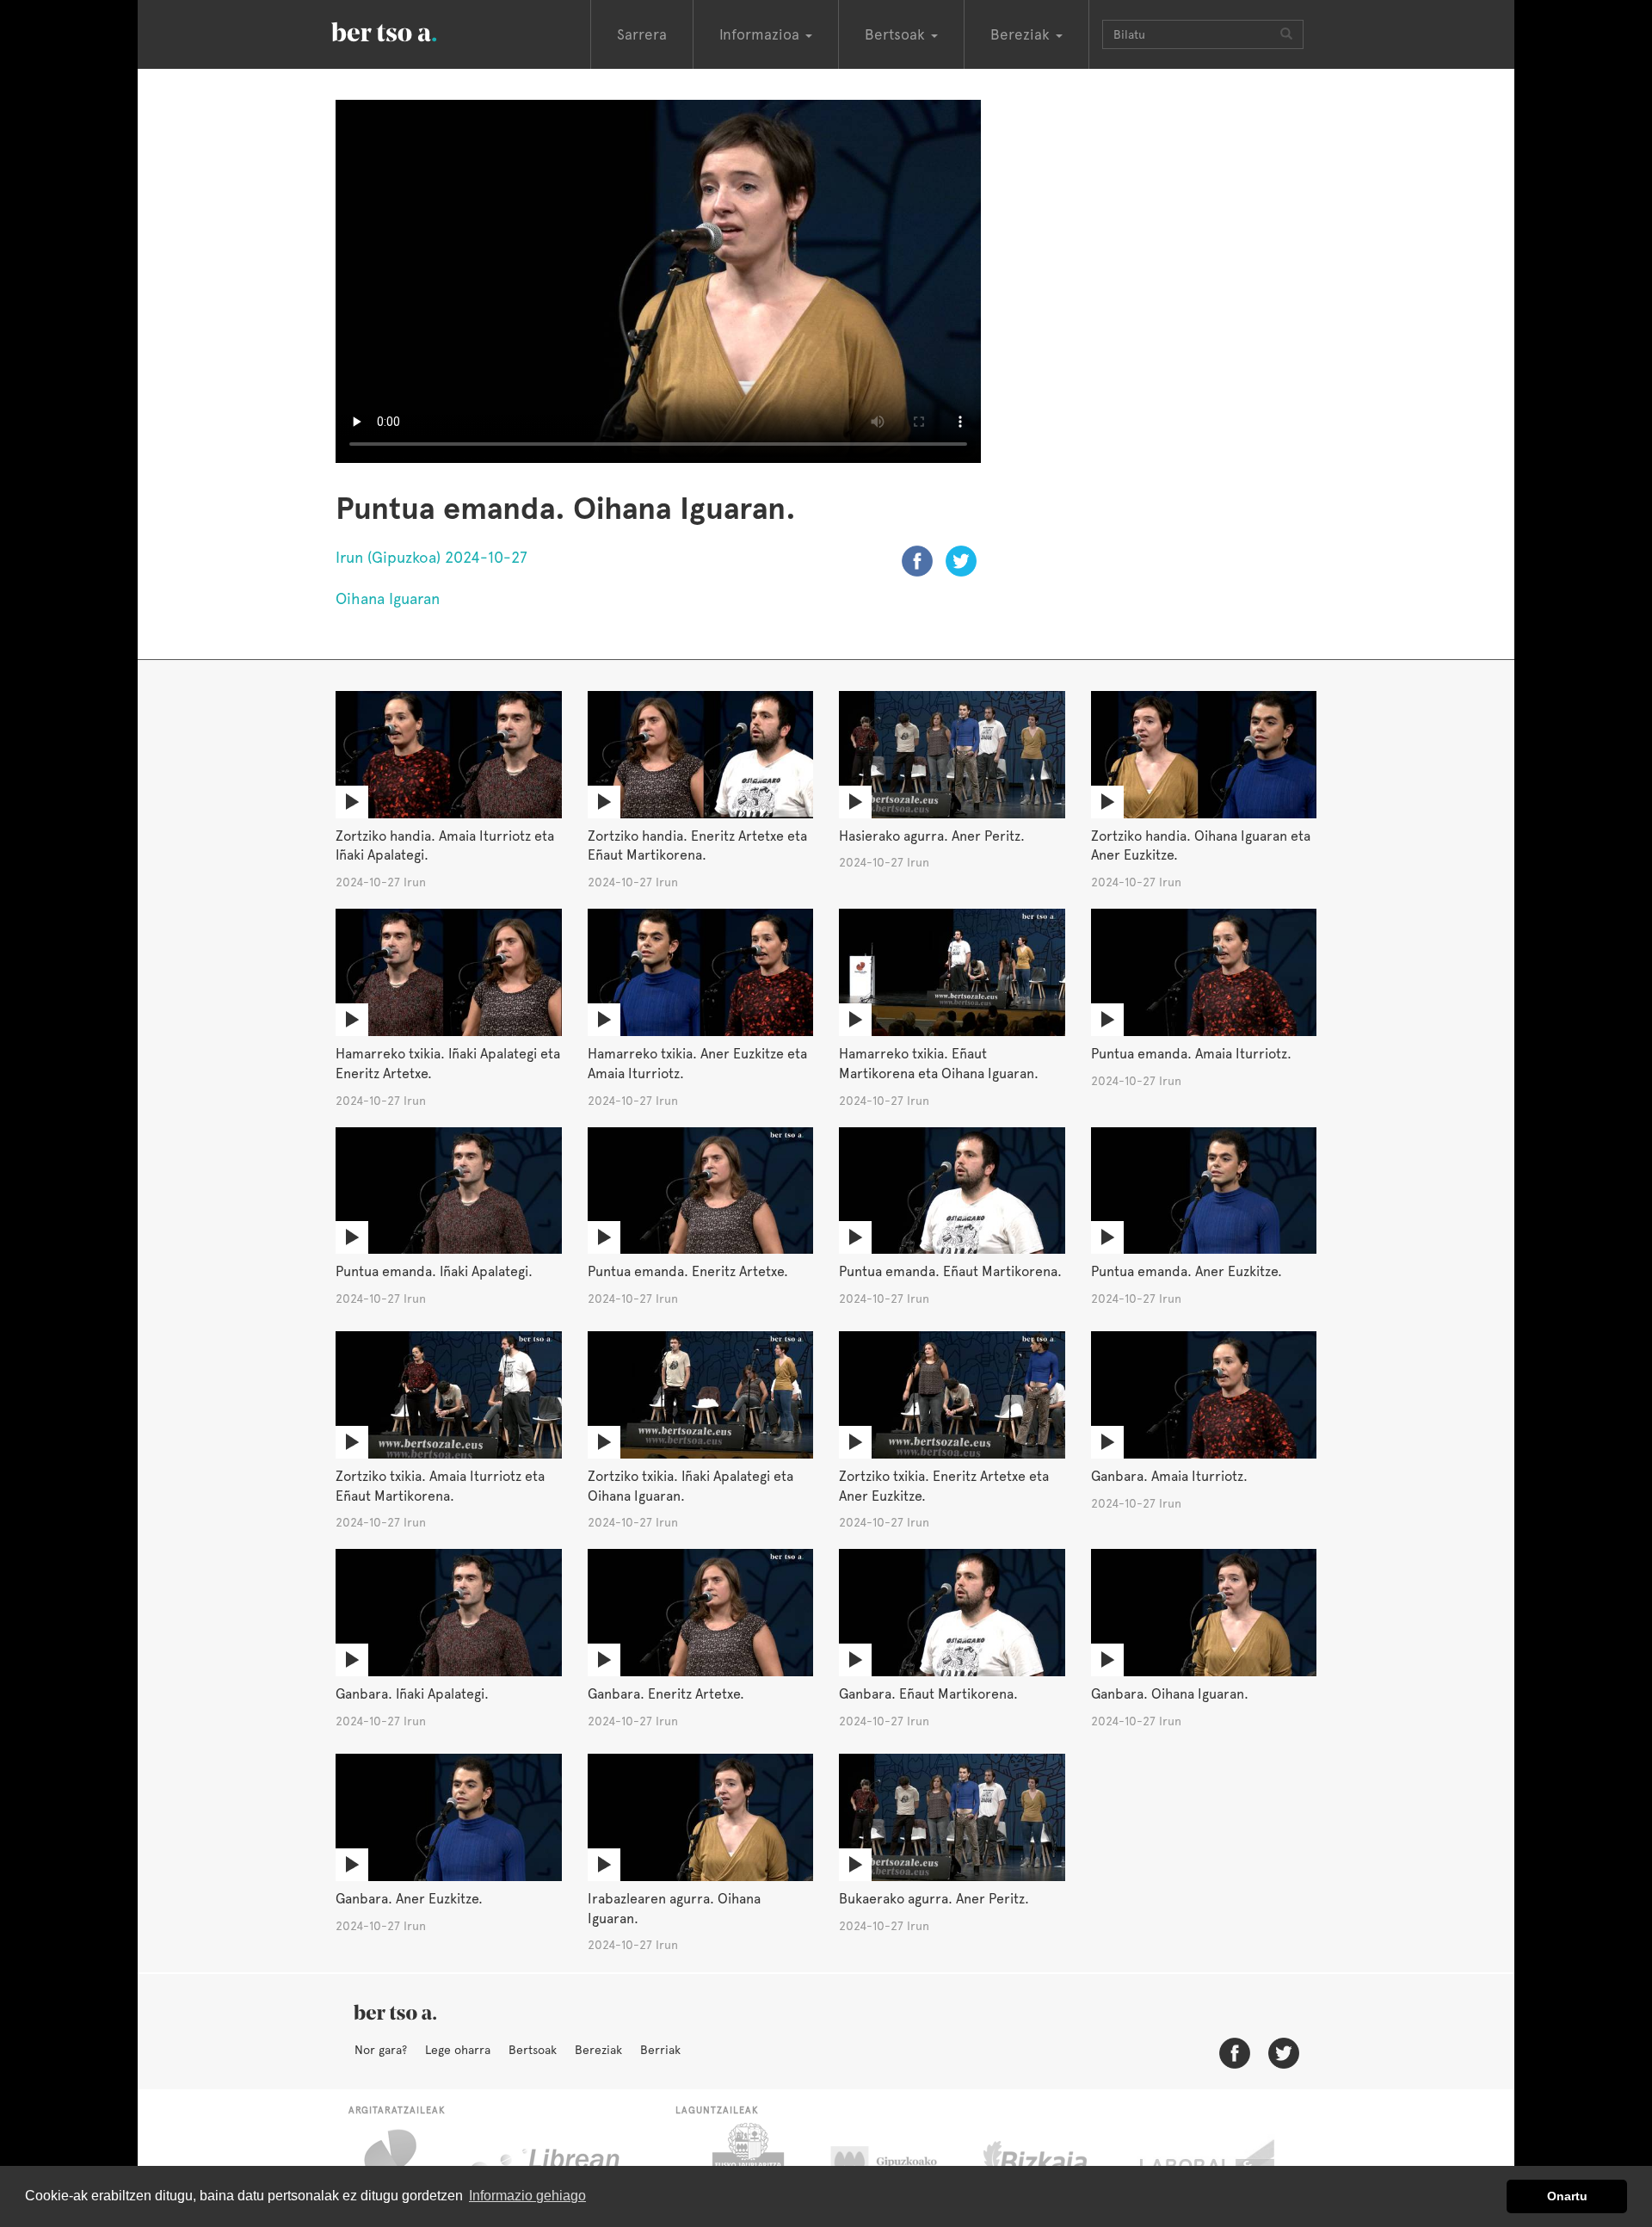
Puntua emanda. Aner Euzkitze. (1187, 1271)
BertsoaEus (409, 30)
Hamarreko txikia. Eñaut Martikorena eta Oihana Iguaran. (939, 1064)
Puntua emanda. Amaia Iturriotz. (1191, 1054)
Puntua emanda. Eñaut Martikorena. (950, 1271)
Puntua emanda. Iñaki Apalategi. (434, 1271)
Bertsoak (533, 2050)
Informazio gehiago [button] (527, 2196)
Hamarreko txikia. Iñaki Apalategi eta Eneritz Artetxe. (448, 1064)
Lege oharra (458, 2050)
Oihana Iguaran (388, 598)
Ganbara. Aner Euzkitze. (409, 1899)
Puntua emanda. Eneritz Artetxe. (688, 1271)
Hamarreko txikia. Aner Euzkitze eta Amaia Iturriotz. (697, 1064)
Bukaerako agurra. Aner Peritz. (934, 1899)
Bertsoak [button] (897, 34)
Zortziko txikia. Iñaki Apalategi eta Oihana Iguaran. (690, 1486)
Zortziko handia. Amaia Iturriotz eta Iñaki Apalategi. (445, 846)
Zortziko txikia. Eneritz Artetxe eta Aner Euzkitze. (944, 1486)
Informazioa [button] (761, 34)
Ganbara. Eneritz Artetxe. (666, 1694)
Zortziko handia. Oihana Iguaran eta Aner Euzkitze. (1201, 846)
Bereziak (598, 2050)
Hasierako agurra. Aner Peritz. (932, 836)
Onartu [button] (1567, 2196)
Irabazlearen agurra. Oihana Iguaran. (674, 1909)
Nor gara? (381, 2050)
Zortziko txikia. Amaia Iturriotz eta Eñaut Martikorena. (440, 1486)
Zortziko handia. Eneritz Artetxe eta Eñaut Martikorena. (697, 846)
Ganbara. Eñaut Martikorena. (928, 1694)
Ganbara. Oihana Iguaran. (1170, 1694)
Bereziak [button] (1022, 34)
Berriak (660, 2050)
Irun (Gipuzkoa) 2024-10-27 (431, 557)
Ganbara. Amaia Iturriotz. (1169, 1476)
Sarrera (642, 34)
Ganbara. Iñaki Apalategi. (412, 1694)
